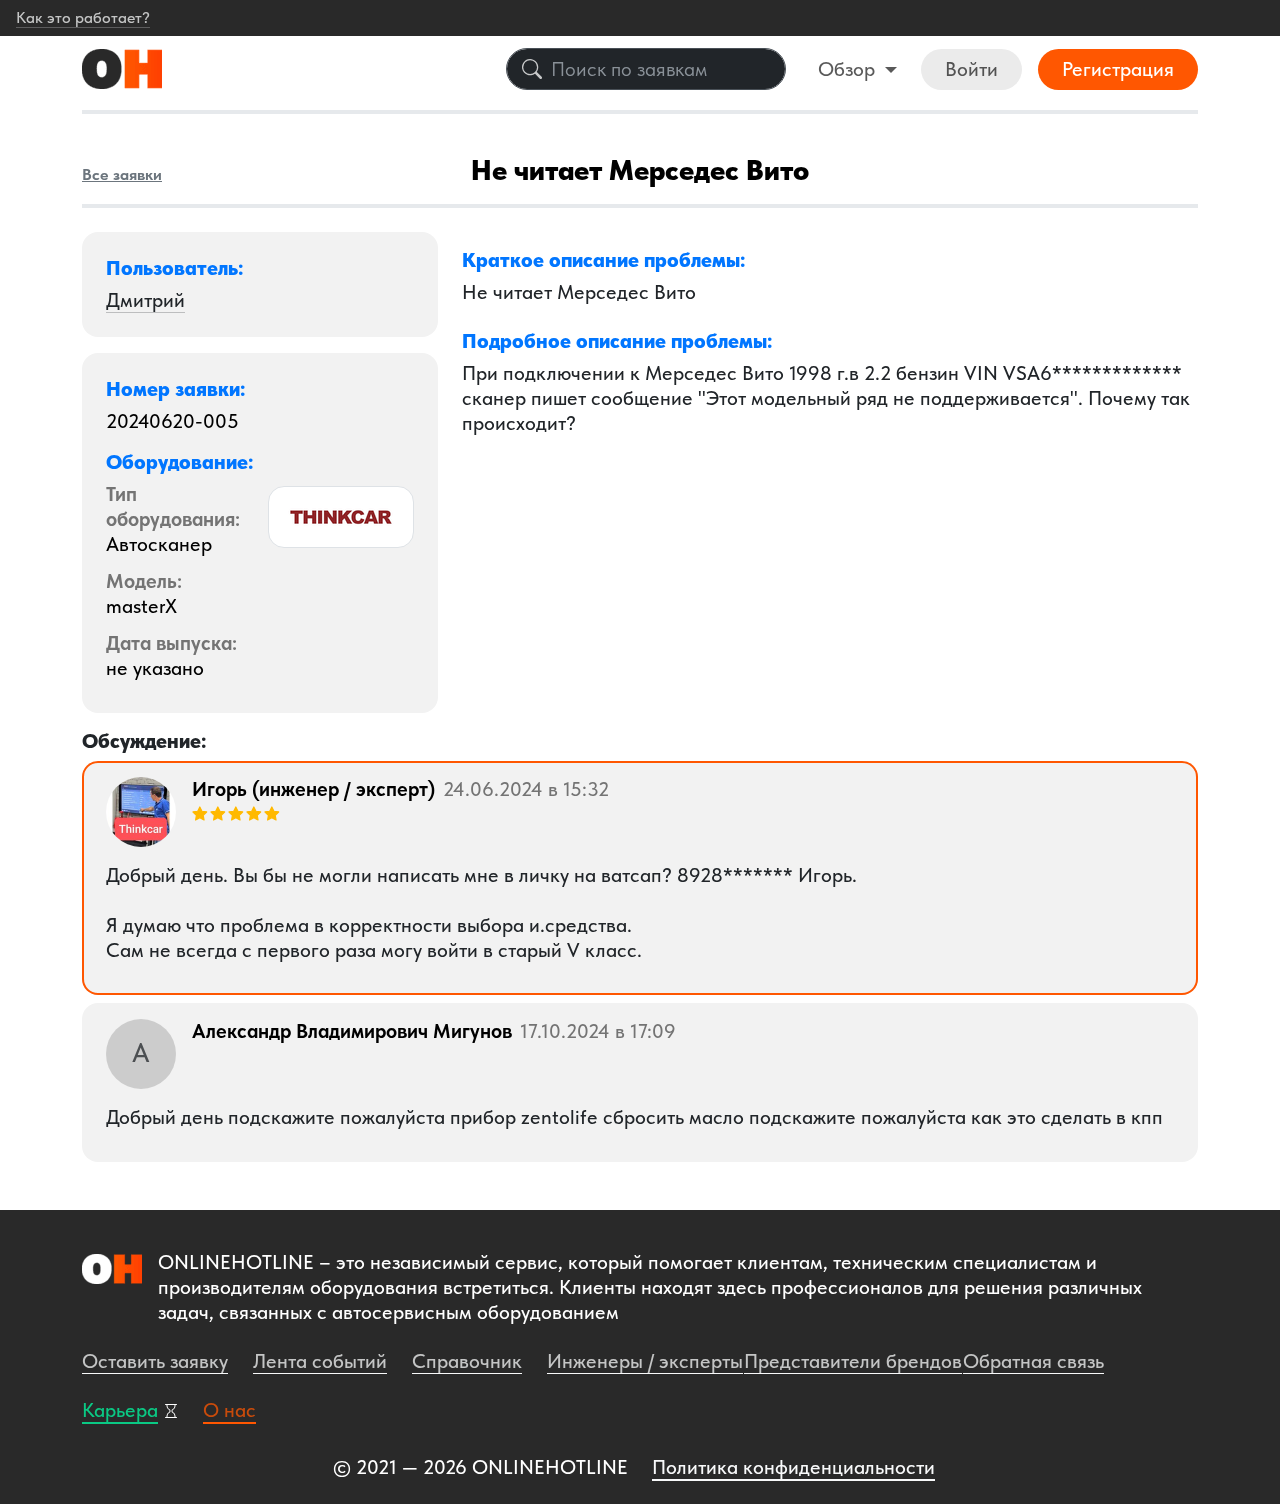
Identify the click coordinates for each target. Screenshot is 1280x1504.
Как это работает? (83, 17)
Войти (971, 69)
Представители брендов (853, 1361)
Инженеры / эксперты (645, 1361)
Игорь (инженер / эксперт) (313, 789)
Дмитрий (145, 300)
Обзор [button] (849, 69)
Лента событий (320, 1361)
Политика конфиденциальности (793, 1467)
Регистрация (1118, 69)
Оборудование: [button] (180, 462)
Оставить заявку (155, 1361)
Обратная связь (1033, 1361)
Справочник (467, 1361)
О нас (229, 1410)
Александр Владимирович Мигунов (352, 1031)
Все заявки (122, 174)
